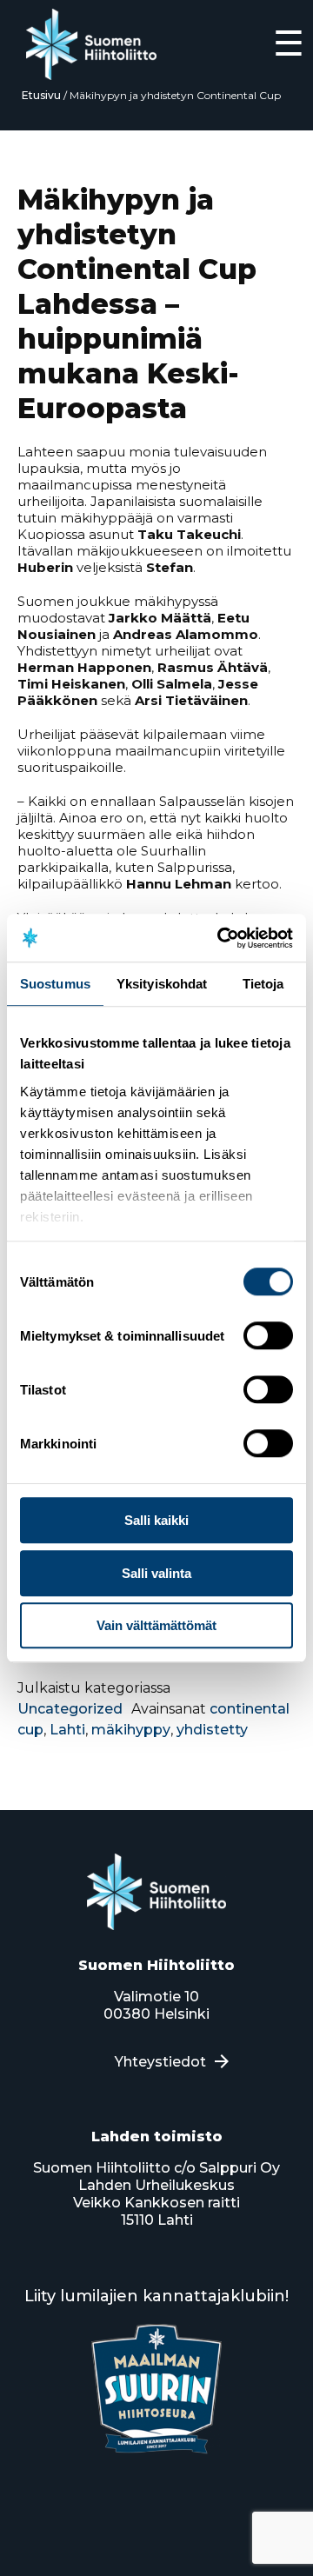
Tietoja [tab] (263, 984)
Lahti (67, 1730)
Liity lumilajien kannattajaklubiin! (156, 2296)
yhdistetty (212, 1730)
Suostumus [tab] (55, 984)
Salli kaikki (156, 1520)
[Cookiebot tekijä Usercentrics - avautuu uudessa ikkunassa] (221, 938)
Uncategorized (70, 1709)
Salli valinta (156, 1573)
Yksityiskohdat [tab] (162, 984)
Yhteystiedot (160, 2062)
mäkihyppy (131, 1730)
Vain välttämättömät (156, 1625)
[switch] (268, 1335)
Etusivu (41, 95)
